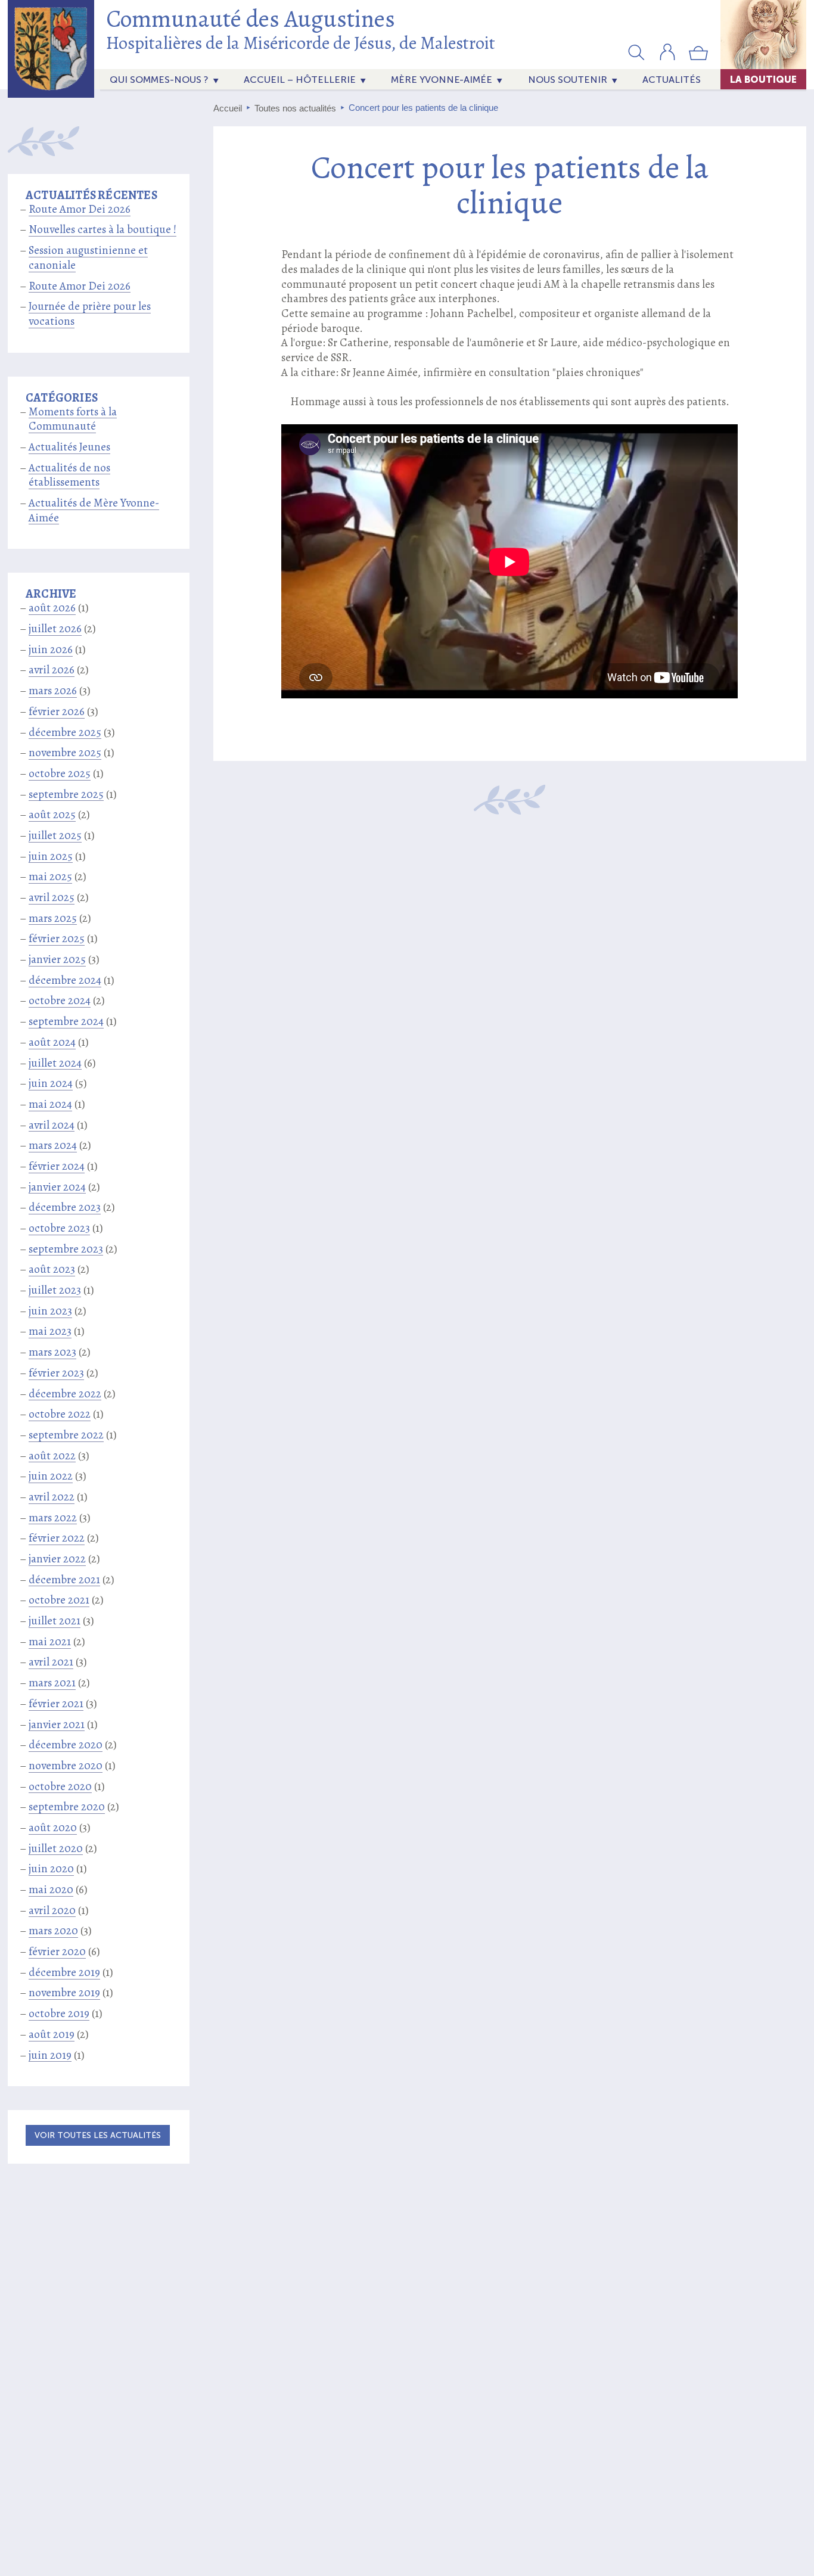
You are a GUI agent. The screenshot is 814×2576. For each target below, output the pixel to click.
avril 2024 (52, 1125)
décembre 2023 (65, 1207)
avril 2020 (52, 1910)
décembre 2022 (65, 1394)
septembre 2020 (67, 1807)
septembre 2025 (66, 794)
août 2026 (52, 608)
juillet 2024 (55, 1063)
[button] (636, 52)
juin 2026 (51, 650)
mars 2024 (53, 1145)
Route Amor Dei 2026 (80, 209)
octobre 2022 (60, 1414)
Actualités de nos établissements (69, 475)
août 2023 (52, 1269)
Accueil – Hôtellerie (300, 80)
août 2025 (52, 815)
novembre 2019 (64, 1993)
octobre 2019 (59, 2013)
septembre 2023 (66, 1249)
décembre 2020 (66, 1745)
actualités (672, 80)
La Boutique (763, 79)
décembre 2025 (65, 732)
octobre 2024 (60, 1000)
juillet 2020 (56, 1848)
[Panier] (698, 58)
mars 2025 (53, 918)
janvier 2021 (57, 1724)
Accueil (228, 108)
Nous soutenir (568, 80)
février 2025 (57, 939)
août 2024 (52, 1042)
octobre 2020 (60, 1786)
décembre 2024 (65, 980)
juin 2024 (51, 1083)
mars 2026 (53, 691)
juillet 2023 (55, 1290)
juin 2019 (50, 2055)
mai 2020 (51, 1890)
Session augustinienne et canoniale (88, 258)
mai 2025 (50, 877)
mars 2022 (53, 1518)
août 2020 (53, 1828)
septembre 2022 (66, 1435)
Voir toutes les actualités (98, 2135)
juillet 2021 (55, 1621)
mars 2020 (53, 1931)
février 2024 (57, 1166)
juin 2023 (50, 1311)
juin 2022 (51, 1476)
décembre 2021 (64, 1580)
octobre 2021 (59, 1600)
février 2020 (57, 1952)
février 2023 (56, 1373)
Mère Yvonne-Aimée (442, 80)
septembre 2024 (66, 1021)
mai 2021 (50, 1642)
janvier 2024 (57, 1187)
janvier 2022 (57, 1559)
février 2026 (57, 711)
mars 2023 (52, 1352)
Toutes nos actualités (295, 108)
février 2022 (57, 1538)
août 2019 (52, 2034)
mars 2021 (52, 1683)
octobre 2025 (60, 773)
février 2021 (56, 1704)
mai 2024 (50, 1104)
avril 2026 (52, 670)
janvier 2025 (57, 959)
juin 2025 (51, 856)
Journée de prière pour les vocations (90, 314)
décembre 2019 (64, 1972)
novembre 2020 (66, 1766)
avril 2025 (52, 897)
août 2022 (52, 1456)
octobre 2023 (59, 1228)
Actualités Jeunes (69, 447)
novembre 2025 (65, 753)
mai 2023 (50, 1331)
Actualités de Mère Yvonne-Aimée (94, 510)
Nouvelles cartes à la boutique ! (102, 229)
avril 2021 (51, 1662)
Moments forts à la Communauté (73, 419)
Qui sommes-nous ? (159, 80)
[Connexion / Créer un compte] (667, 58)
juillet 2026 (55, 629)
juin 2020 (51, 1869)
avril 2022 (52, 1497)
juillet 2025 (55, 835)
